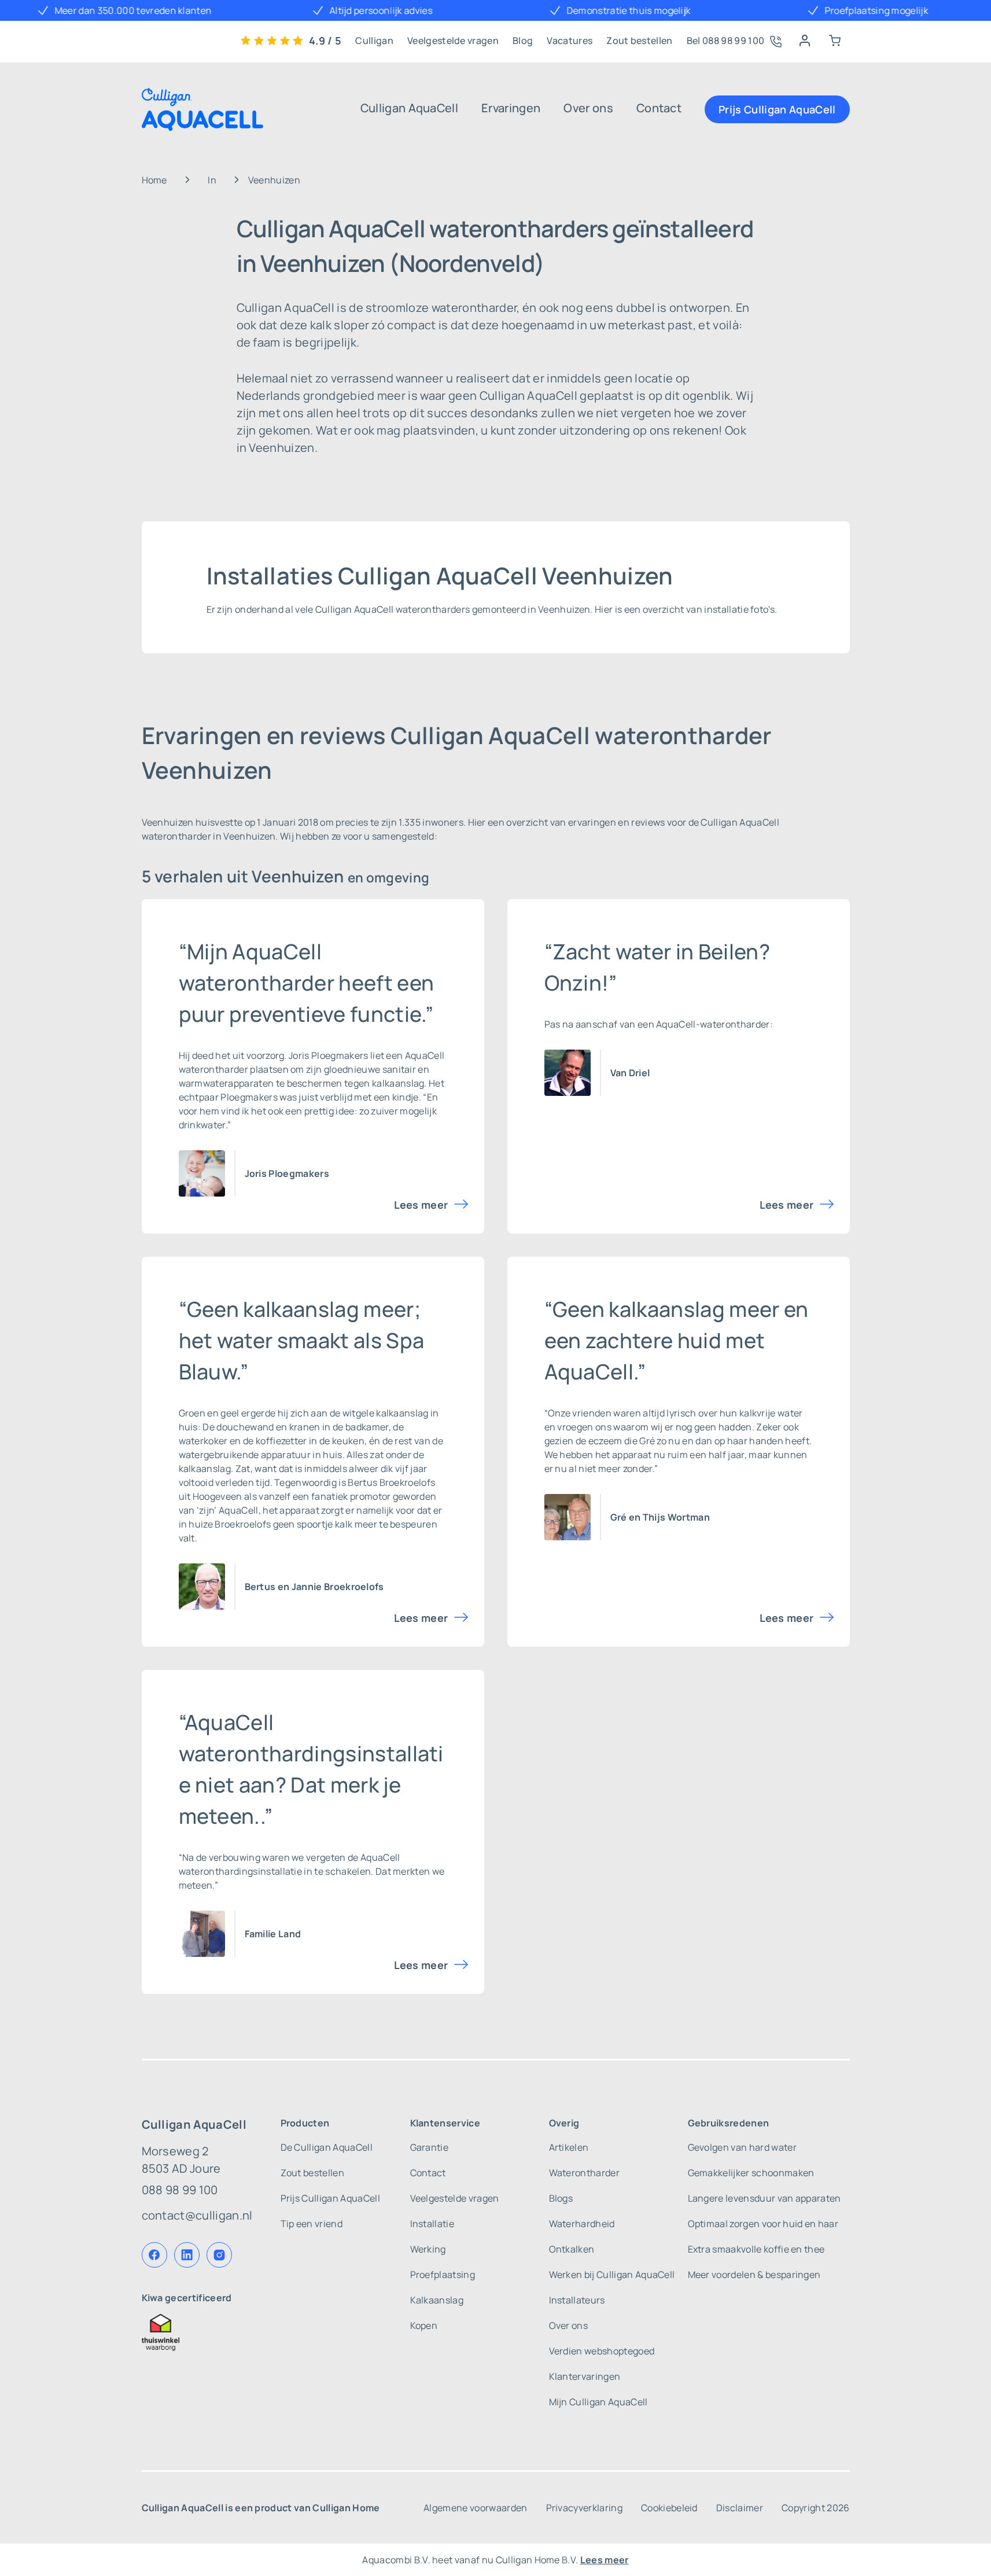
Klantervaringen (585, 2376)
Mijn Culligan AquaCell (598, 2402)
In (212, 180)
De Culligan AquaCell (327, 2147)
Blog (523, 41)
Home (154, 180)
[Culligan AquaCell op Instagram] (219, 2255)
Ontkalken (572, 2249)
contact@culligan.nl (197, 2215)
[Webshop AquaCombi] (835, 41)
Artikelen (569, 2147)
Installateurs (577, 2300)
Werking (428, 2249)
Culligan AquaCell (409, 108)
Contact (659, 108)
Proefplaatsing (443, 2275)
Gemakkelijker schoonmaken (751, 2173)
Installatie (432, 2224)
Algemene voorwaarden (475, 2508)
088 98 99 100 (180, 2190)
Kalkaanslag (437, 2300)
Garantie (430, 2147)
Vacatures (570, 41)
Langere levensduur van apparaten (765, 2198)
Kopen (424, 2325)
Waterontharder (584, 2173)
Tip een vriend (312, 2224)
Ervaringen (511, 108)
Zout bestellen (639, 41)
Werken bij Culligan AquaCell (612, 2275)
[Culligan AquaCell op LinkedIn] (187, 2255)
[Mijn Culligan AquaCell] (805, 41)
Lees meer (421, 1205)
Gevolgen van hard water (742, 2147)
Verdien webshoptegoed (602, 2351)
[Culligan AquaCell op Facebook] (154, 2255)
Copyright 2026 (815, 2508)
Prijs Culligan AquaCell (777, 109)
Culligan (374, 41)
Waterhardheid (582, 2224)
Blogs (561, 2198)
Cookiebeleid (669, 2508)
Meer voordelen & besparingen (754, 2275)
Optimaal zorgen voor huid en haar (763, 2224)
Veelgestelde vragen (453, 41)
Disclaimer (740, 2508)
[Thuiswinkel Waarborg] (197, 2332)
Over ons (588, 108)
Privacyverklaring (584, 2508)
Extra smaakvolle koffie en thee (756, 2249)
